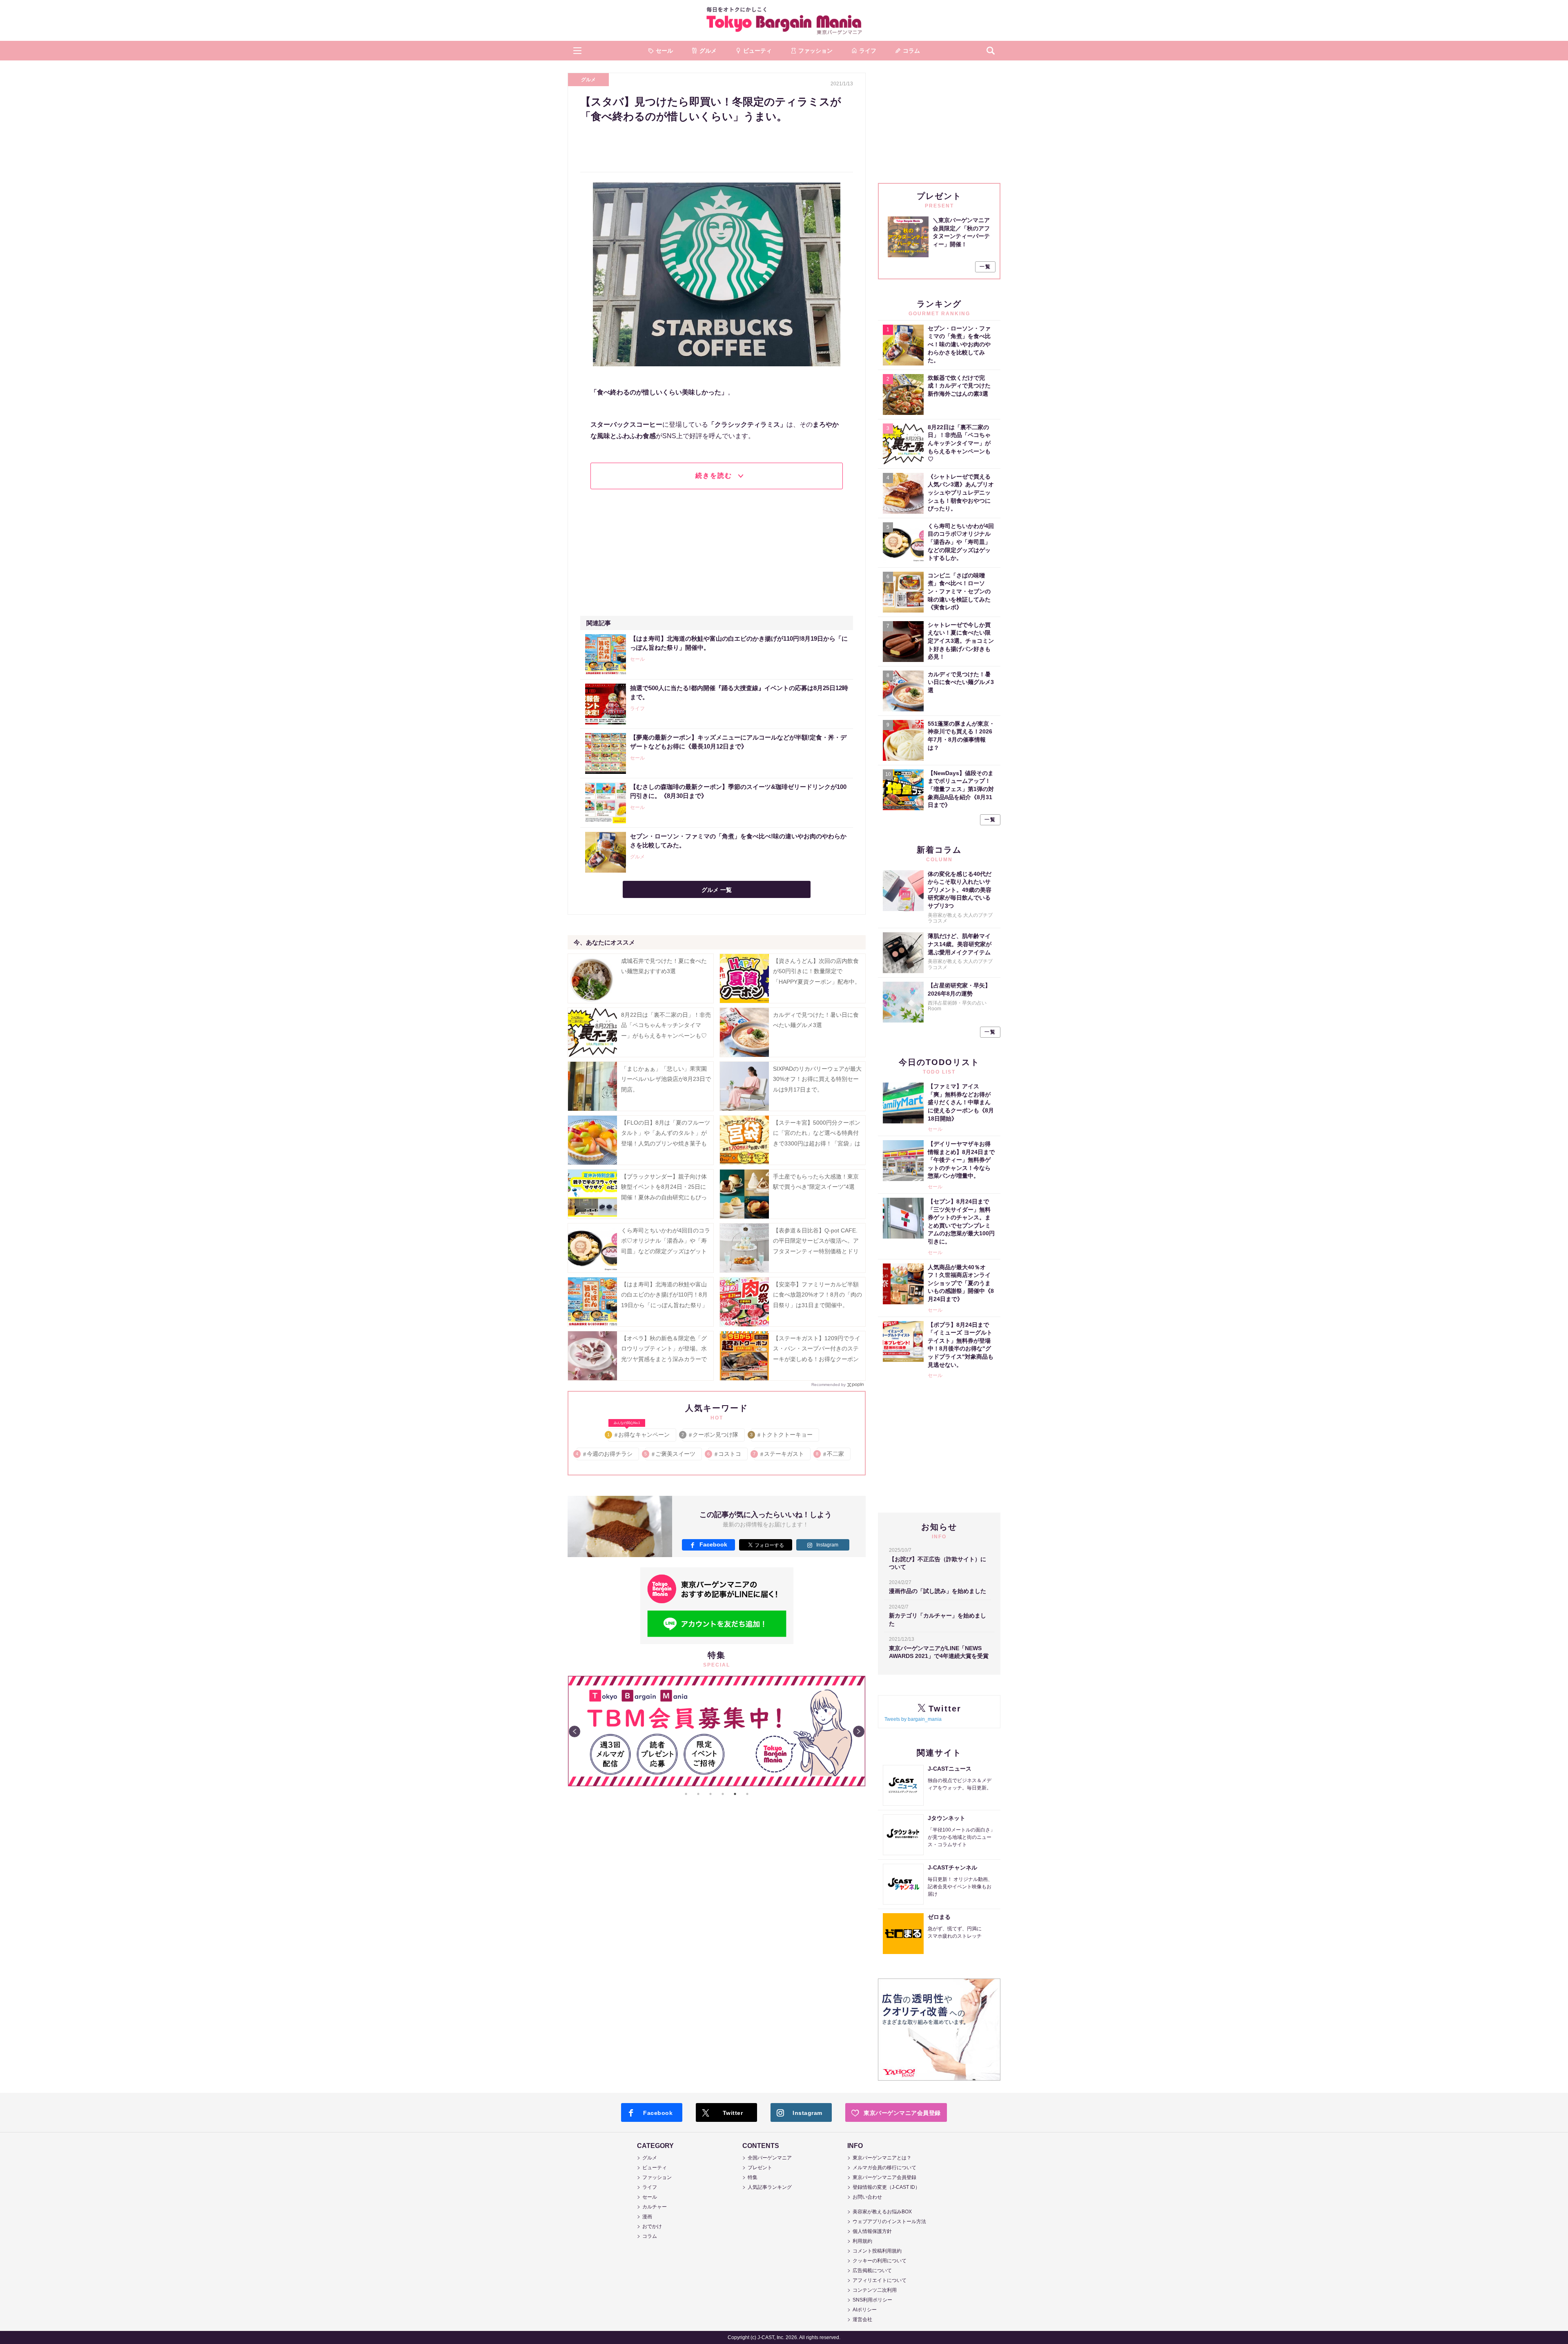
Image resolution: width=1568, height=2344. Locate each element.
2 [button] (698, 1794)
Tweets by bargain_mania (913, 1719)
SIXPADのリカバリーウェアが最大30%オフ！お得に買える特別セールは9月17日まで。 (817, 1079)
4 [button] (723, 1794)
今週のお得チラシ (605, 1454)
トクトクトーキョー (782, 1435)
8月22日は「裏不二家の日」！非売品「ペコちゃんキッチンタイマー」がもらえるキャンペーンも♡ (666, 1025)
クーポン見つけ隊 (710, 1435)
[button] (577, 51)
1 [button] (686, 1794)
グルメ (588, 80)
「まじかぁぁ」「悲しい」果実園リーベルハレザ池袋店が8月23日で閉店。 (666, 1079)
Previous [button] (575, 1731)
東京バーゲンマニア (784, 20)
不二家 (830, 1454)
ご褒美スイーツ (670, 1454)
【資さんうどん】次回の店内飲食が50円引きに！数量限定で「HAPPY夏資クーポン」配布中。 (817, 971)
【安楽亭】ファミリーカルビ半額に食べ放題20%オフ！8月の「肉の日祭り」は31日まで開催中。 (817, 1295)
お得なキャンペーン (639, 1433)
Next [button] (859, 1731)
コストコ (725, 1454)
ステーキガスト (779, 1454)
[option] (717, 1731)
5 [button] (735, 1794)
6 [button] (747, 1794)
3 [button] (710, 1794)
